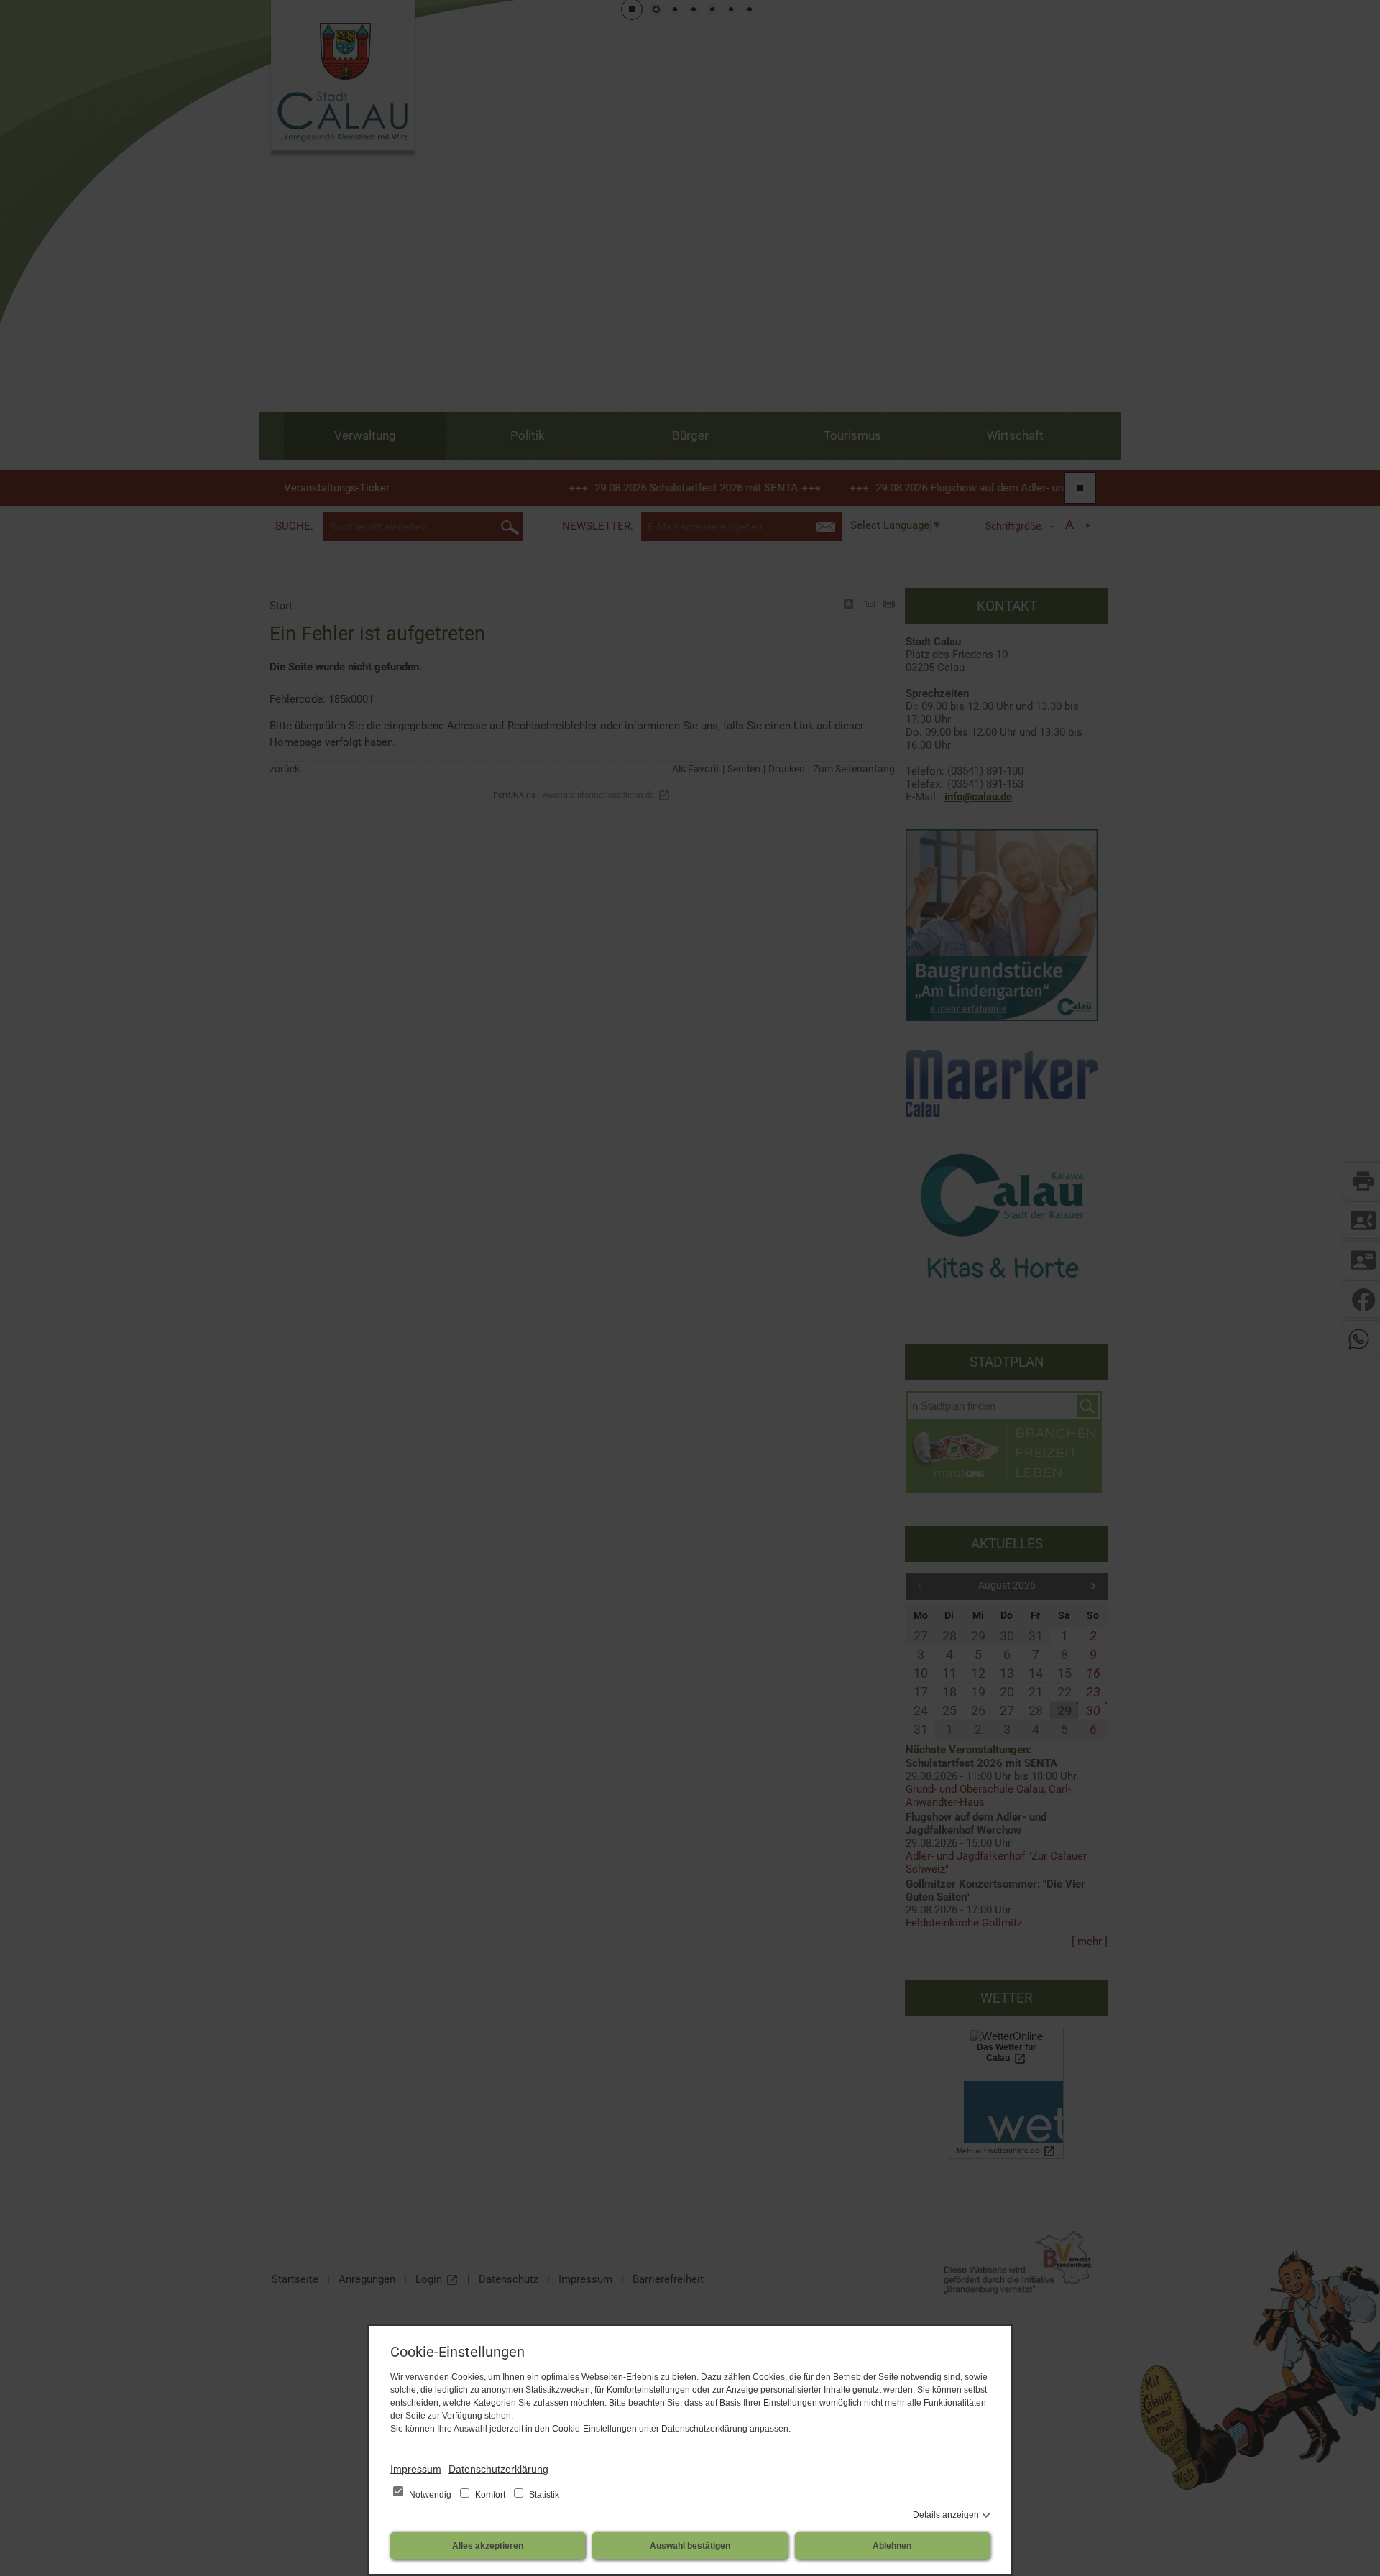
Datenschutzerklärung (498, 2469)
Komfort (490, 2495)
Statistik (543, 2495)
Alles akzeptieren (488, 2546)
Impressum (416, 2469)
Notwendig (430, 2495)
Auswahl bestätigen (690, 2546)
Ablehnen (892, 2546)
